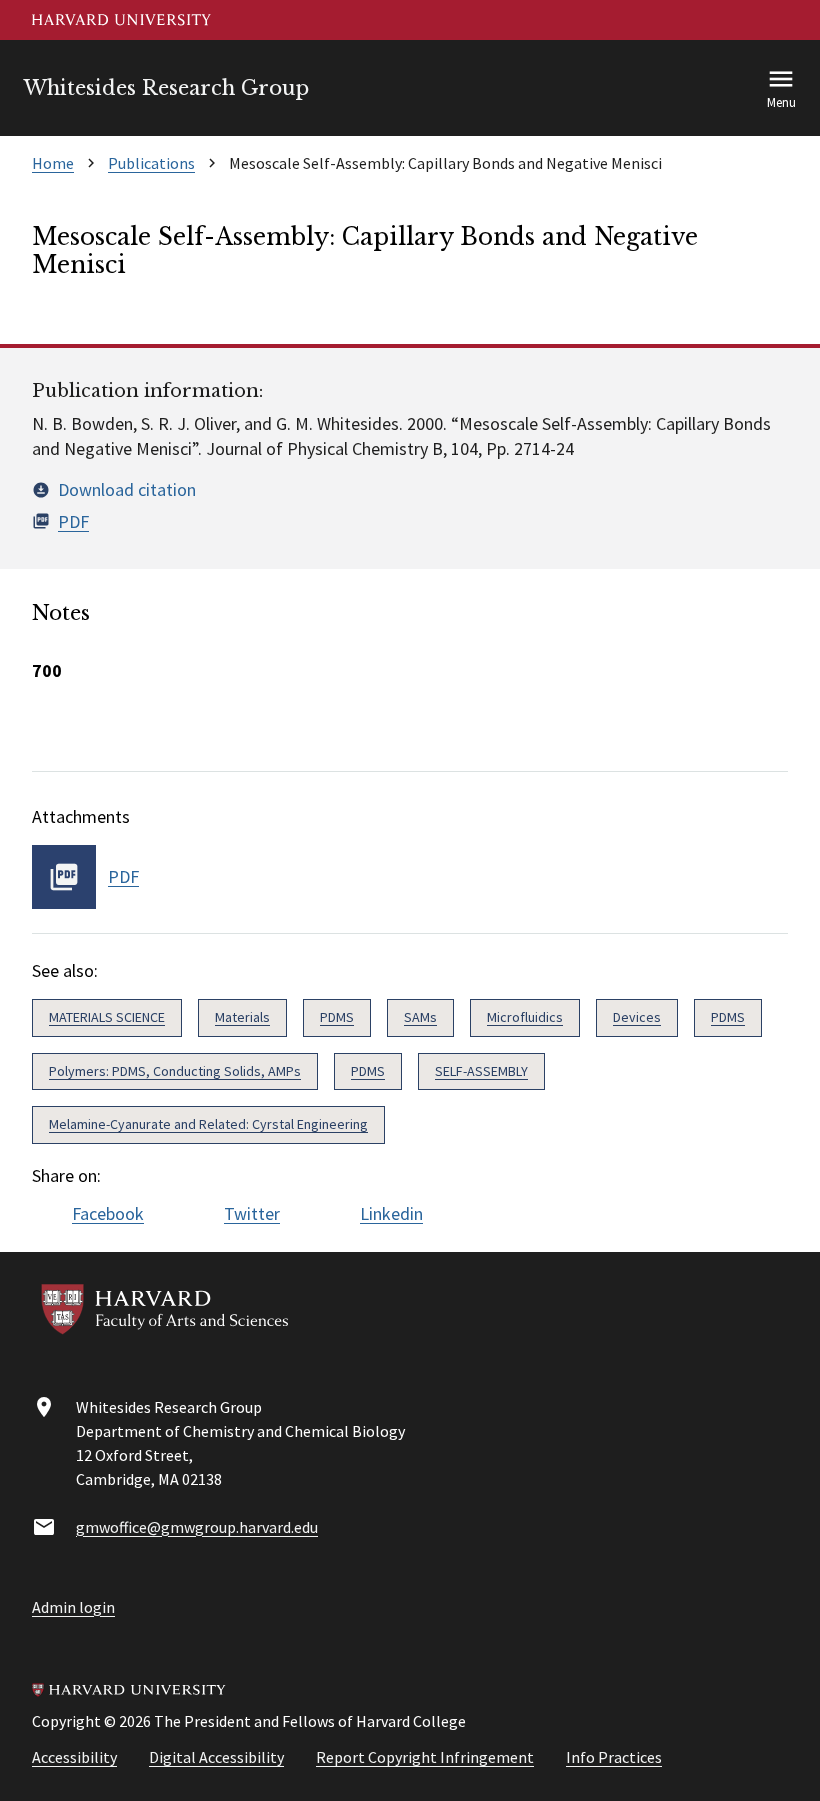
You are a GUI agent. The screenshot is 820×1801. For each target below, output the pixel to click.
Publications (151, 163)
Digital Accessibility (216, 1757)
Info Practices (614, 1757)
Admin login (73, 1607)
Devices (637, 1017)
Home (53, 163)
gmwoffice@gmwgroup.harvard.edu (197, 1527)
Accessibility (74, 1757)
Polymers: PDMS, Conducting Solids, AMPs (175, 1071)
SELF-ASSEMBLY (481, 1071)
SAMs (420, 1017)
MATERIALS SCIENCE (107, 1017)
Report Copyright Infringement (425, 1757)
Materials (242, 1017)
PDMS (337, 1017)
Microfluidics (525, 1017)
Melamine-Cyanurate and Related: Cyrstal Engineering (208, 1124)
